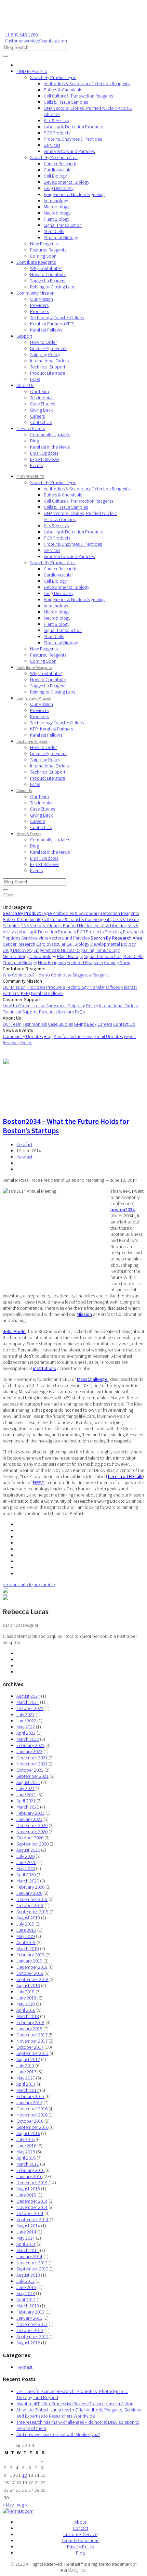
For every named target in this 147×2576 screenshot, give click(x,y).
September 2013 (32, 2269)
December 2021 (32, 1758)
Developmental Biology (66, 182)
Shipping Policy (45, 354)
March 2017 (28, 2090)
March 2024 (28, 1702)
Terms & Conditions (80, 2540)
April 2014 (26, 2244)
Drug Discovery (59, 188)
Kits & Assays (56, 120)
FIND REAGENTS (32, 71)
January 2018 (29, 2029)
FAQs (35, 379)
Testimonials (42, 398)
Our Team (39, 391)
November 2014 (32, 2207)
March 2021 (28, 1807)
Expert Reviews (45, 459)
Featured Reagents (48, 250)
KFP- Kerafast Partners (51, 729)
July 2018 (25, 1992)
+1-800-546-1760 (21, 35)
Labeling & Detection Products (73, 127)
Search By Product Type (53, 77)
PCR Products (57, 133)
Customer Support (32, 741)
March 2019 (28, 1949)
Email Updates (44, 453)
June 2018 (26, 1998)
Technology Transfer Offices (57, 318)
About (80, 2522)
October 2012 (30, 2330)
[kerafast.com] (18, 2511)
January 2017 (29, 2102)
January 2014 (29, 2256)
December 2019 (32, 1899)
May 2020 (26, 1868)
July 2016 (25, 2139)
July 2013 (25, 2281)
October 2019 (30, 1905)
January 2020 (29, 1893)
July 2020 (25, 1856)
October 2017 (30, 2047)
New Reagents (44, 244)
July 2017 (25, 2066)
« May (8, 2505)
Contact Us (41, 422)
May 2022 (26, 1727)
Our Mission (42, 299)
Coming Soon (43, 256)
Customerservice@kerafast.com (36, 41)
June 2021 (26, 1795)
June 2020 (26, 1862)
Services (52, 145)
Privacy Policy (81, 2547)
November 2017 (32, 2041)
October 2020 (30, 1838)
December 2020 (32, 1825)
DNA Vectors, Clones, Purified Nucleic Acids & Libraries (73, 925)
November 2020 (32, 1831)
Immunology (56, 200)
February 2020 (30, 1887)
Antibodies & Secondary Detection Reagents (87, 83)
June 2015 (26, 2195)
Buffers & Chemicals (63, 90)
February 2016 (30, 2170)
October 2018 (30, 1973)
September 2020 (32, 1844)
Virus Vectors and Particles (69, 151)
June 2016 (26, 2146)
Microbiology (57, 207)
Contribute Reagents (36, 262)
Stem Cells (54, 231)
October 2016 (30, 2121)
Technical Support (48, 367)
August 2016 (28, 2133)
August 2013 (28, 2275)
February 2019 (30, 1955)
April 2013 (26, 2300)
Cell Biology (55, 176)
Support (24, 336)
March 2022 (28, 1739)
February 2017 (30, 2096)
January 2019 (29, 1961)
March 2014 (28, 2250)
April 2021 (26, 1801)
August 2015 (28, 2189)
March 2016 (28, 2164)
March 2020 (28, 1881)
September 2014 (32, 2219)
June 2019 (26, 1930)
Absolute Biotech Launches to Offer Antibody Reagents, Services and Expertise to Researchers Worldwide (79, 2413)
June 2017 (26, 2072)
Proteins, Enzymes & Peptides (73, 139)
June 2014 (26, 2232)
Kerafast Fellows (46, 330)
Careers (37, 416)
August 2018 (28, 1985)
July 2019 (25, 1924)
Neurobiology (57, 213)
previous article (18, 1584)
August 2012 (28, 2343)
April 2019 (26, 1942)
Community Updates (50, 435)
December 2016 (32, 2109)
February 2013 (30, 2312)
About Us (25, 385)
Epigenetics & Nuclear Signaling (74, 194)
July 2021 (25, 1788)
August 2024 (28, 1696)
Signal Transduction (63, 225)
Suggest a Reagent (48, 281)
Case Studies (43, 404)
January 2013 (29, 2318)
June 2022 (26, 1721)
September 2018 (32, 1979)
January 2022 (29, 1751)
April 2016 (26, 2158)
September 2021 (32, 1776)
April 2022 (26, 1733)
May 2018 (26, 2004)
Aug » (22, 2505)
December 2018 (32, 1967)
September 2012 (32, 2336)
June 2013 (26, 2287)
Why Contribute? (46, 268)
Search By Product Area (53, 562)
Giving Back (41, 410)
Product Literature (48, 373)
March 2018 (28, 2016)
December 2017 (32, 2035)
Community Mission (35, 293)
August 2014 (28, 2226)
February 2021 (30, 1813)
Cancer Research (60, 164)
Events (36, 465)
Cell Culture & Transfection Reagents (78, 96)
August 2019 (28, 1918)
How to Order (43, 342)
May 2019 (26, 1936)
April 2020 (26, 1875)
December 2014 (32, 2201)
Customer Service (80, 2534)
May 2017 (26, 2078)
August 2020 (28, 1850)
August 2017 (28, 2059)
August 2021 (28, 1782)
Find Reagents (17, 907)
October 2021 (30, 1770)
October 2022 (30, 1708)
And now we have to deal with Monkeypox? (58, 2434)
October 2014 (30, 2213)
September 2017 (32, 2053)
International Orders (49, 361)
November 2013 (32, 2263)
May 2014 (26, 2238)
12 (25, 2475)
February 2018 (30, 2022)
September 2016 (32, 2127)
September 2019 (32, 1912)
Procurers (39, 311)
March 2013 (28, 2306)
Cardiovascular (58, 170)
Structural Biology (61, 237)
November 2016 (32, 2115)
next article (44, 1584)
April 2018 (26, 2010)
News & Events (31, 428)
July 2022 (25, 1714)
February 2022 (30, 1745)
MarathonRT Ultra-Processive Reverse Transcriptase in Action (75, 2404)
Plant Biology (57, 219)
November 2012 (32, 2324)
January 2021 (29, 1819)
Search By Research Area (54, 157)
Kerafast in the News (50, 447)
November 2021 (32, 1764)
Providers (39, 305)
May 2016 (26, 2152)
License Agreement (48, 348)
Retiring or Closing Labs (53, 287)
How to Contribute (48, 274)
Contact (81, 2528)
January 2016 (29, 2176)
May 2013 (26, 2293)
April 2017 (26, 2084)
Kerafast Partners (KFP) (52, 324)
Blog (35, 441)
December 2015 (32, 2183)
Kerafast (24, 1144)
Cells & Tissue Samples (66, 102)
